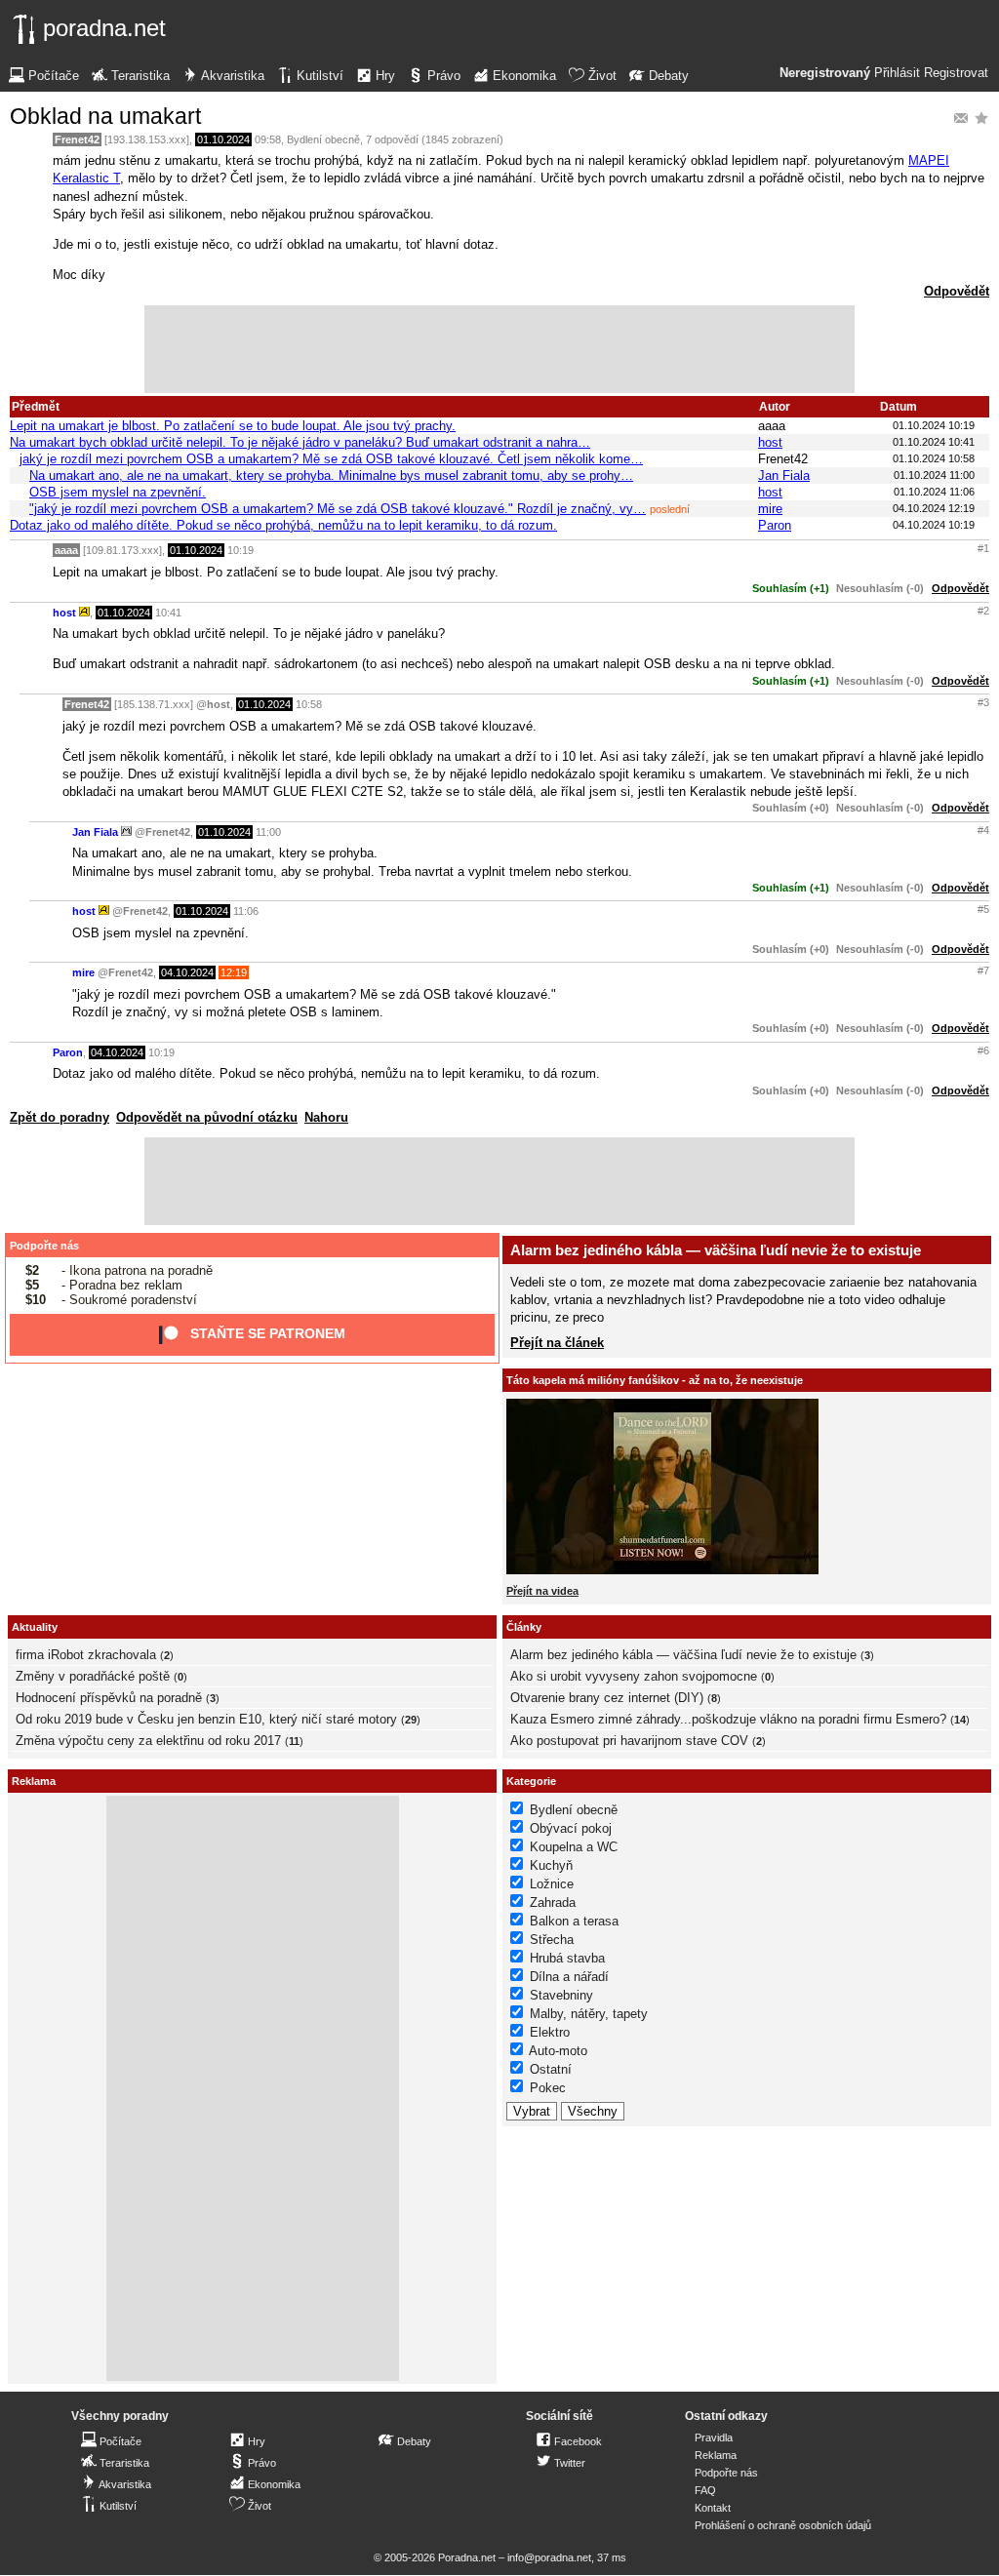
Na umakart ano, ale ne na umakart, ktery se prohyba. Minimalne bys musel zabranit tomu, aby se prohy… (331, 476)
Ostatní (551, 2069)
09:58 (268, 139)
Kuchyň (551, 1865)
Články (524, 1627)
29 (411, 1720)
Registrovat (956, 73)
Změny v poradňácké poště (93, 1676)
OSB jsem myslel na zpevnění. (118, 492)
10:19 (240, 550)
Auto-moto (558, 2051)
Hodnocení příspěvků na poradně (109, 1698)
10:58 (309, 704)
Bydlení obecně (323, 139)
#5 (983, 909)
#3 (983, 702)
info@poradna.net (549, 2557)
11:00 (268, 832)
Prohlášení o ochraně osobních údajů (783, 2525)
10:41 (168, 613)
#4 (983, 830)
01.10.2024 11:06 (934, 492)
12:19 (234, 972)
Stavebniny (561, 1995)
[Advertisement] (499, 349)
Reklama (716, 2455)
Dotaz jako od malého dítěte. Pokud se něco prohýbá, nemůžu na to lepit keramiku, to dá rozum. (283, 525)
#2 (983, 611)
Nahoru (326, 1117)
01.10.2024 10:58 (934, 458)
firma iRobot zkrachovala (86, 1655)
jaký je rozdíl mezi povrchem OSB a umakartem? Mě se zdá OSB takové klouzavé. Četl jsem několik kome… (331, 459)
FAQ (705, 2490)
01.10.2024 (223, 139)
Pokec (548, 2088)
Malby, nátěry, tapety (589, 2014)
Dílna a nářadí (569, 1977)
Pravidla (714, 2437)
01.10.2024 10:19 (934, 425)
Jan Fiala (784, 476)
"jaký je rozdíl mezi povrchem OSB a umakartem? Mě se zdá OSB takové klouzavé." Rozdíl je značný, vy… (338, 509)
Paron (775, 525)
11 (294, 1741)
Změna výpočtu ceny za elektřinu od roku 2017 (148, 1741)
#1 (983, 548)
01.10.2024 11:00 (934, 475)
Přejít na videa (542, 1591)
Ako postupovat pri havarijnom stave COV (629, 1741)
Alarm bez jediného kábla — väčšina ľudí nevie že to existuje (716, 1250)
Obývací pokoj (571, 1828)
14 (960, 1720)
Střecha (552, 1940)
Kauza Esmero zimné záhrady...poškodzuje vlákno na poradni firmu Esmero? (728, 1719)
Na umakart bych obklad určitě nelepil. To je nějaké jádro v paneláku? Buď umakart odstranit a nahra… (300, 442)
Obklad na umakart (105, 116)
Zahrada (553, 1902)
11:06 (246, 911)
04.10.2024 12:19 (934, 508)
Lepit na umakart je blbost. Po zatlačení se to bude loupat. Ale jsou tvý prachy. (233, 426)
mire (770, 509)
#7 (983, 971)
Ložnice (552, 1884)
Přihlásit (897, 73)
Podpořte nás (44, 1246)
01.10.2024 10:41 (934, 442)
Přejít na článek (557, 1343)
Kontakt (713, 2508)
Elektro (550, 2032)
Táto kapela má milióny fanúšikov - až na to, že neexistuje (655, 1380)
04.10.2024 (187, 972)
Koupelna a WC (574, 1847)
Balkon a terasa (574, 1921)
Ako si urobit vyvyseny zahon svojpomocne (634, 1676)
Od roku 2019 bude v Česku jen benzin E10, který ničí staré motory (206, 1719)
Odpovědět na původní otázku (207, 1117)
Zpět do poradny (60, 1117)
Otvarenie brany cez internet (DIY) (607, 1698)
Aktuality (35, 1627)
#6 (983, 1050)
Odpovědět (957, 291)
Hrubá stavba (567, 1958)
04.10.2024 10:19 (934, 525)
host (770, 442)
